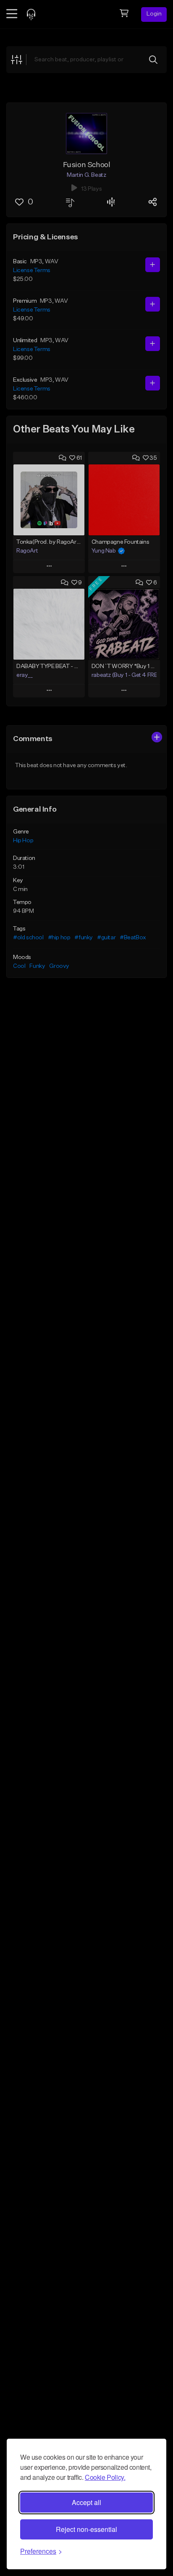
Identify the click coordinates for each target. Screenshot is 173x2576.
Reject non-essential (86, 2529)
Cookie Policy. (105, 2477)
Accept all (86, 2502)
